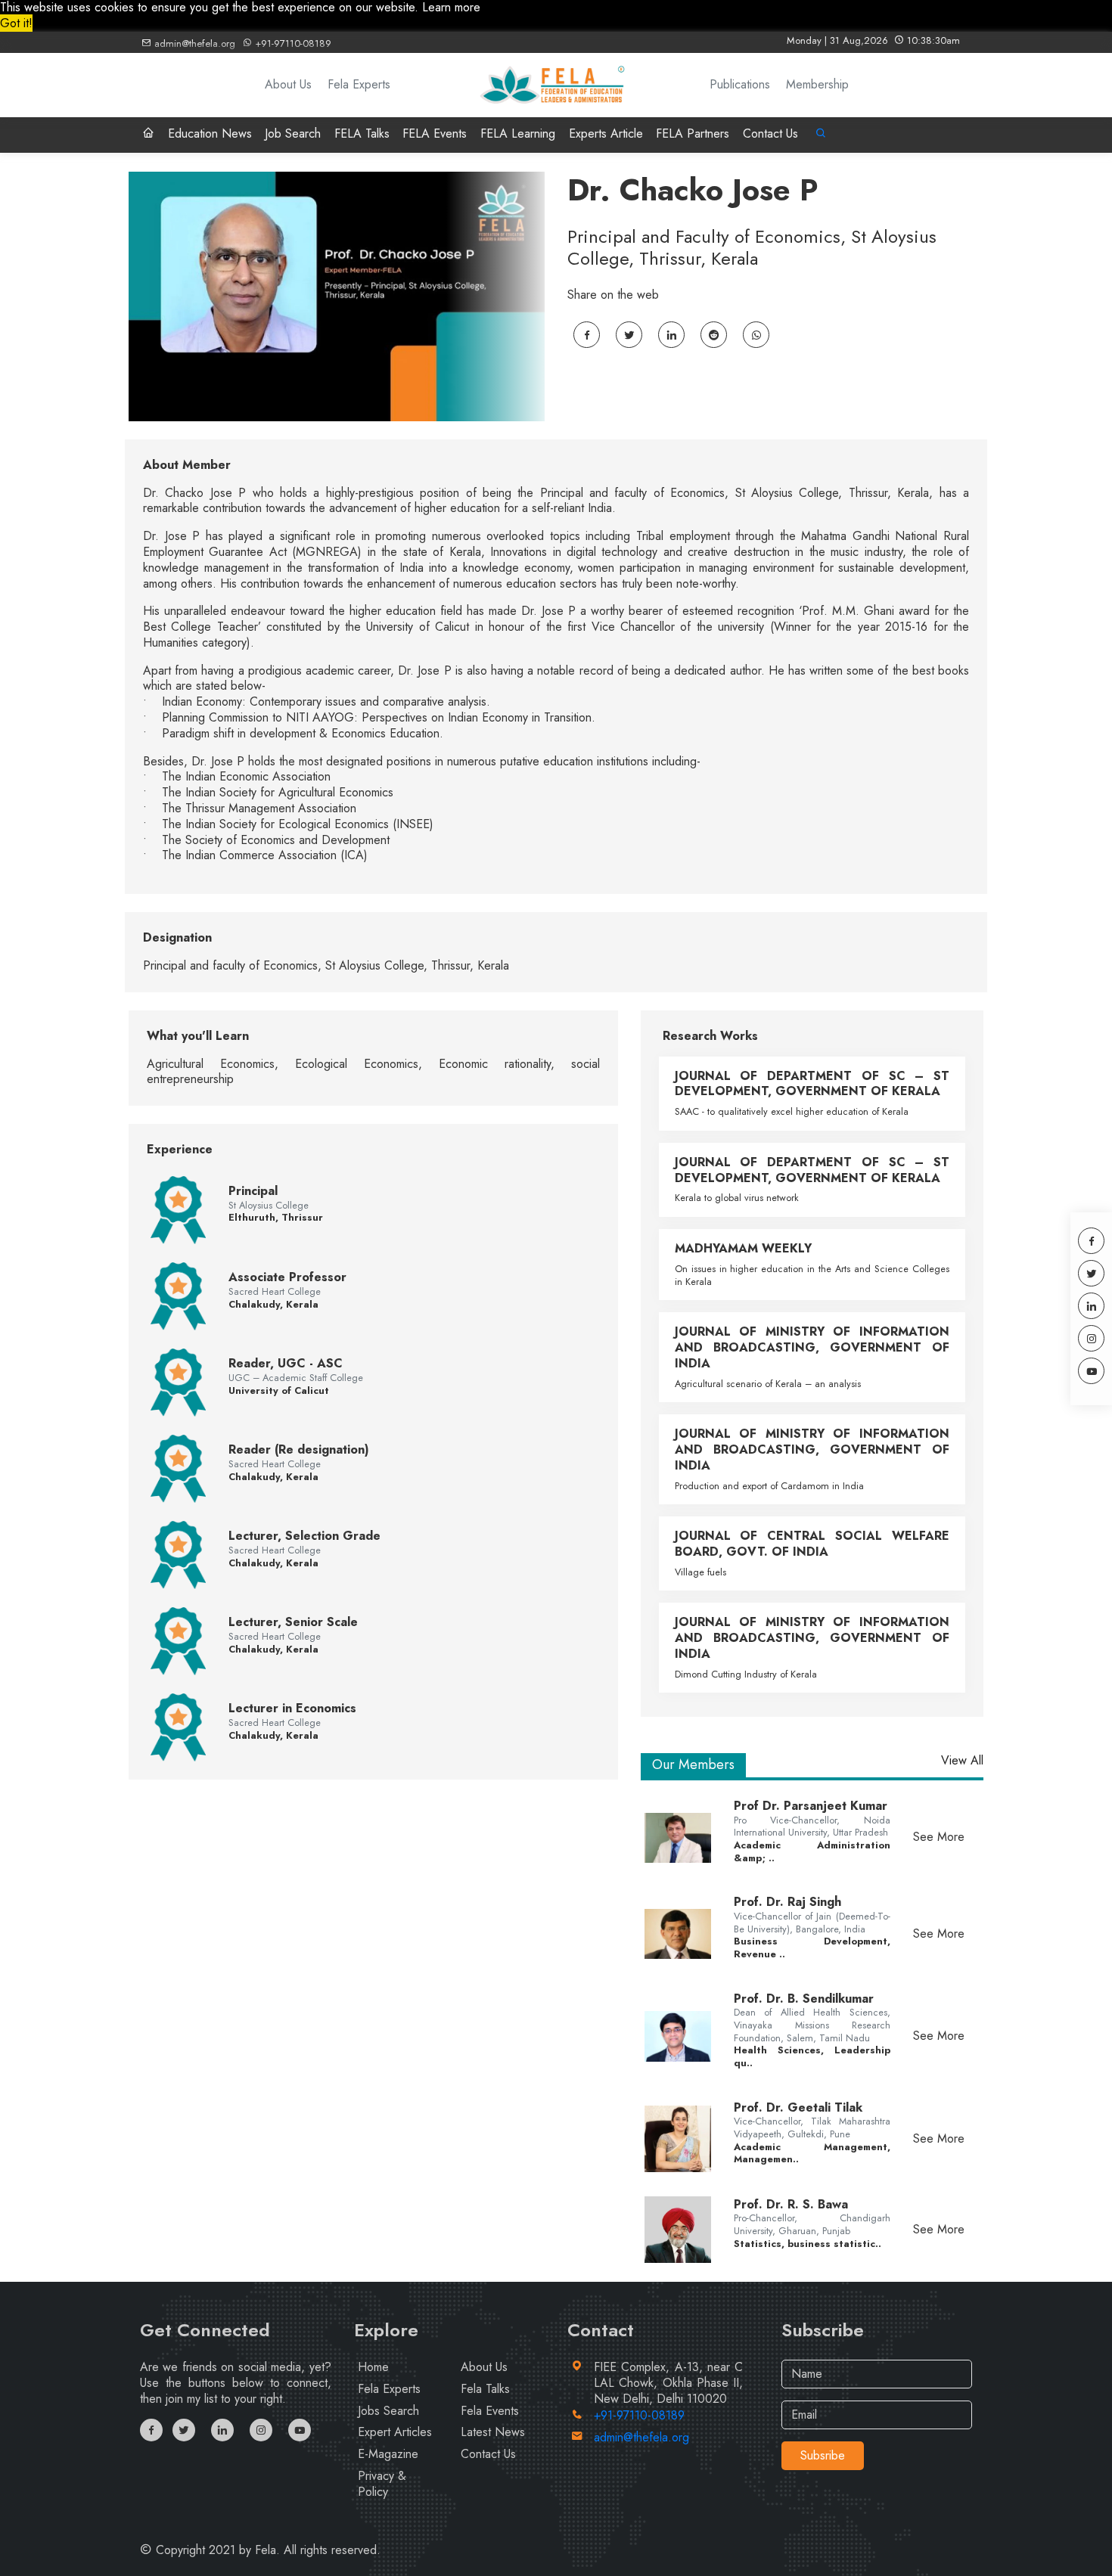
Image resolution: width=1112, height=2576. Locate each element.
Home (373, 2367)
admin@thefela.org (193, 43)
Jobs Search (388, 2411)
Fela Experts (359, 85)
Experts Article (606, 133)
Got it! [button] (16, 23)
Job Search (293, 133)
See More (939, 1837)
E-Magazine (388, 2454)
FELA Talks (362, 133)
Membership (817, 85)
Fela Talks (485, 2389)
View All (962, 1761)
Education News (210, 133)
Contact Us (770, 133)
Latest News (493, 2432)
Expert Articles (395, 2432)
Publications (740, 85)
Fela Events (490, 2411)
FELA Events (435, 133)
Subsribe (823, 2455)
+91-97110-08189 (292, 43)
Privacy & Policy (382, 2484)
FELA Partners (693, 133)
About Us (288, 85)
